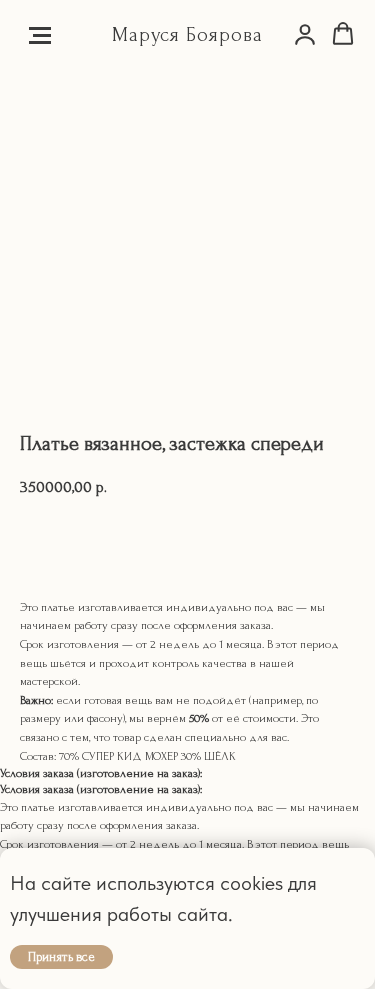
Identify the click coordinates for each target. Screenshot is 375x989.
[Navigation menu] (40, 35)
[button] (305, 34)
